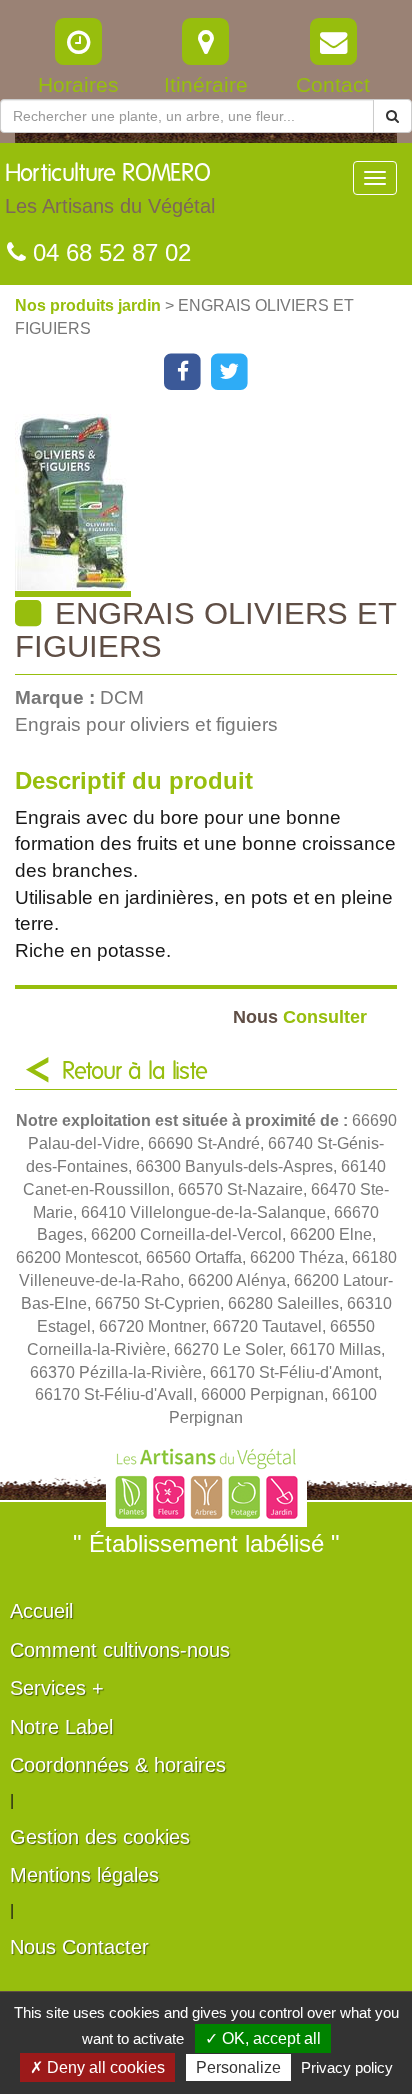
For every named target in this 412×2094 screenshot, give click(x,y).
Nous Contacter (79, 1947)
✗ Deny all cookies (97, 2067)
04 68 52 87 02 (108, 252)
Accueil (41, 1611)
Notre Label (61, 1727)
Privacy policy (347, 2067)
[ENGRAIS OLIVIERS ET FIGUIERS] (213, 505)
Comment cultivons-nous (120, 1650)
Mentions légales (84, 1875)
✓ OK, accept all (263, 2038)
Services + (57, 1688)
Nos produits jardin (90, 305)
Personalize (238, 2067)
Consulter (300, 1016)
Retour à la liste (135, 1072)
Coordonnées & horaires (118, 1765)
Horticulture (110, 189)
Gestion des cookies (100, 1837)
